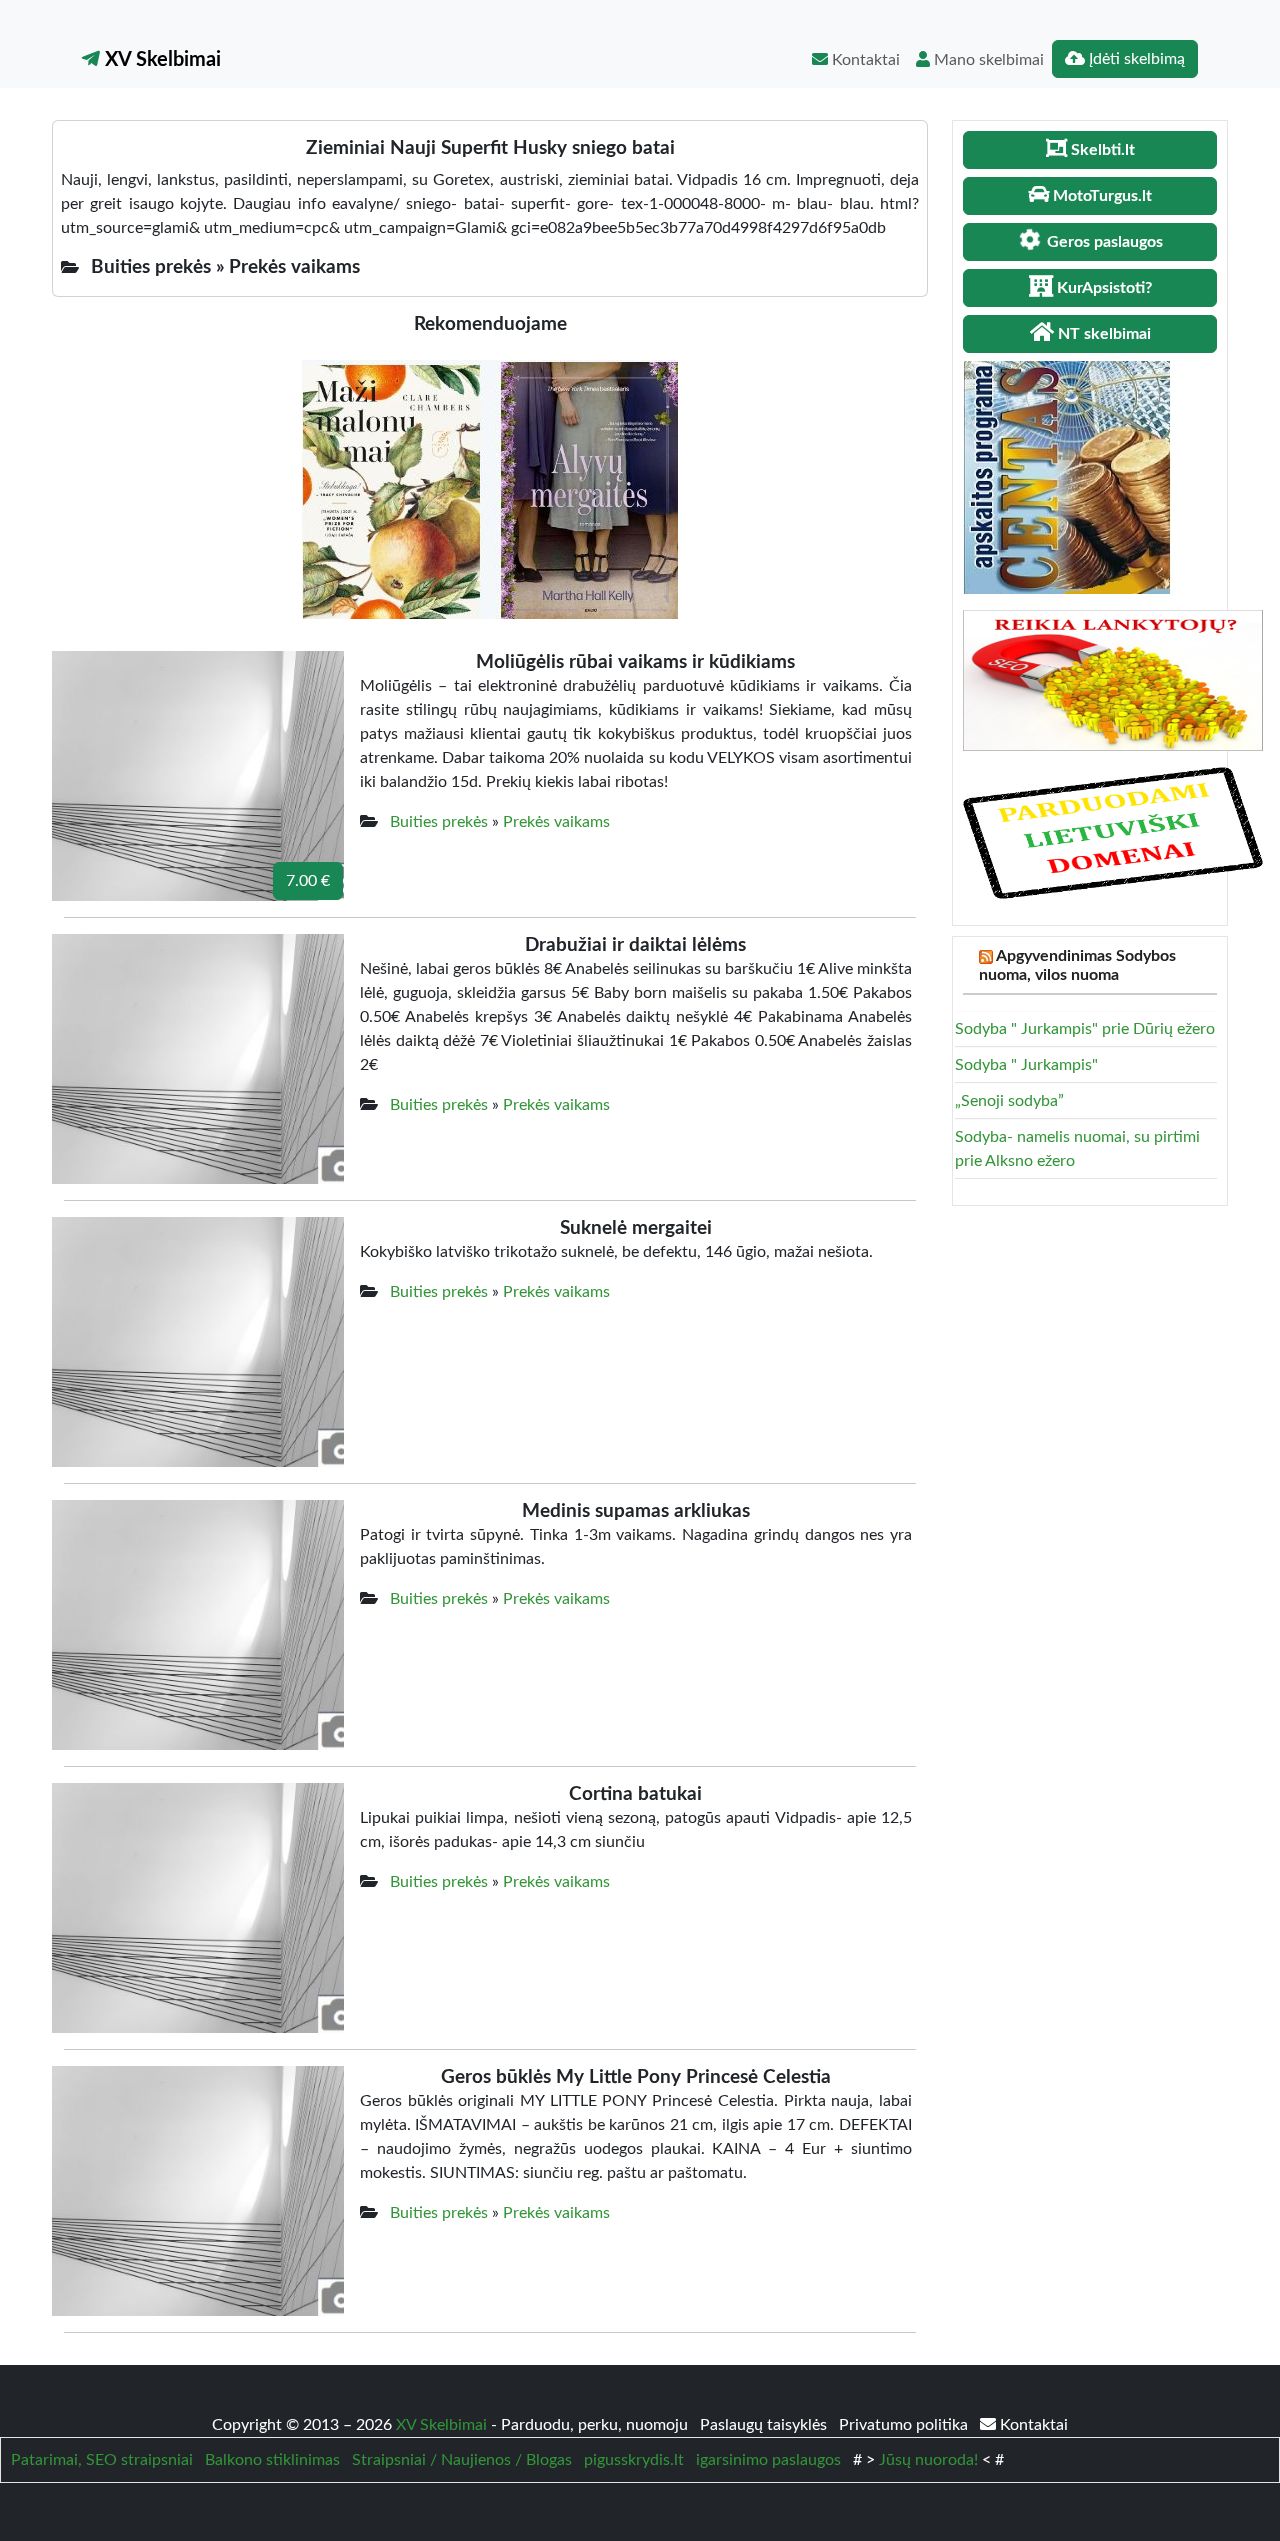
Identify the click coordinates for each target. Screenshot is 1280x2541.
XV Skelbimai (160, 60)
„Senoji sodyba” (1009, 1101)
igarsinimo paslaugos (768, 2460)
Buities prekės (439, 822)
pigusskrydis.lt (634, 2460)
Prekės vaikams (556, 822)
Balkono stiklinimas (272, 2460)
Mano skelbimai (987, 60)
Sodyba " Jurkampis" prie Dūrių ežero (1085, 1029)
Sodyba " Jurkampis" (1026, 1065)
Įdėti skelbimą (1135, 59)
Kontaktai (864, 60)
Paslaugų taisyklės (765, 2425)
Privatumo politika (905, 2425)
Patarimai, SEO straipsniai (102, 2460)
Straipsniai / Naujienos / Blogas (462, 2460)
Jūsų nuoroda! (928, 2460)
